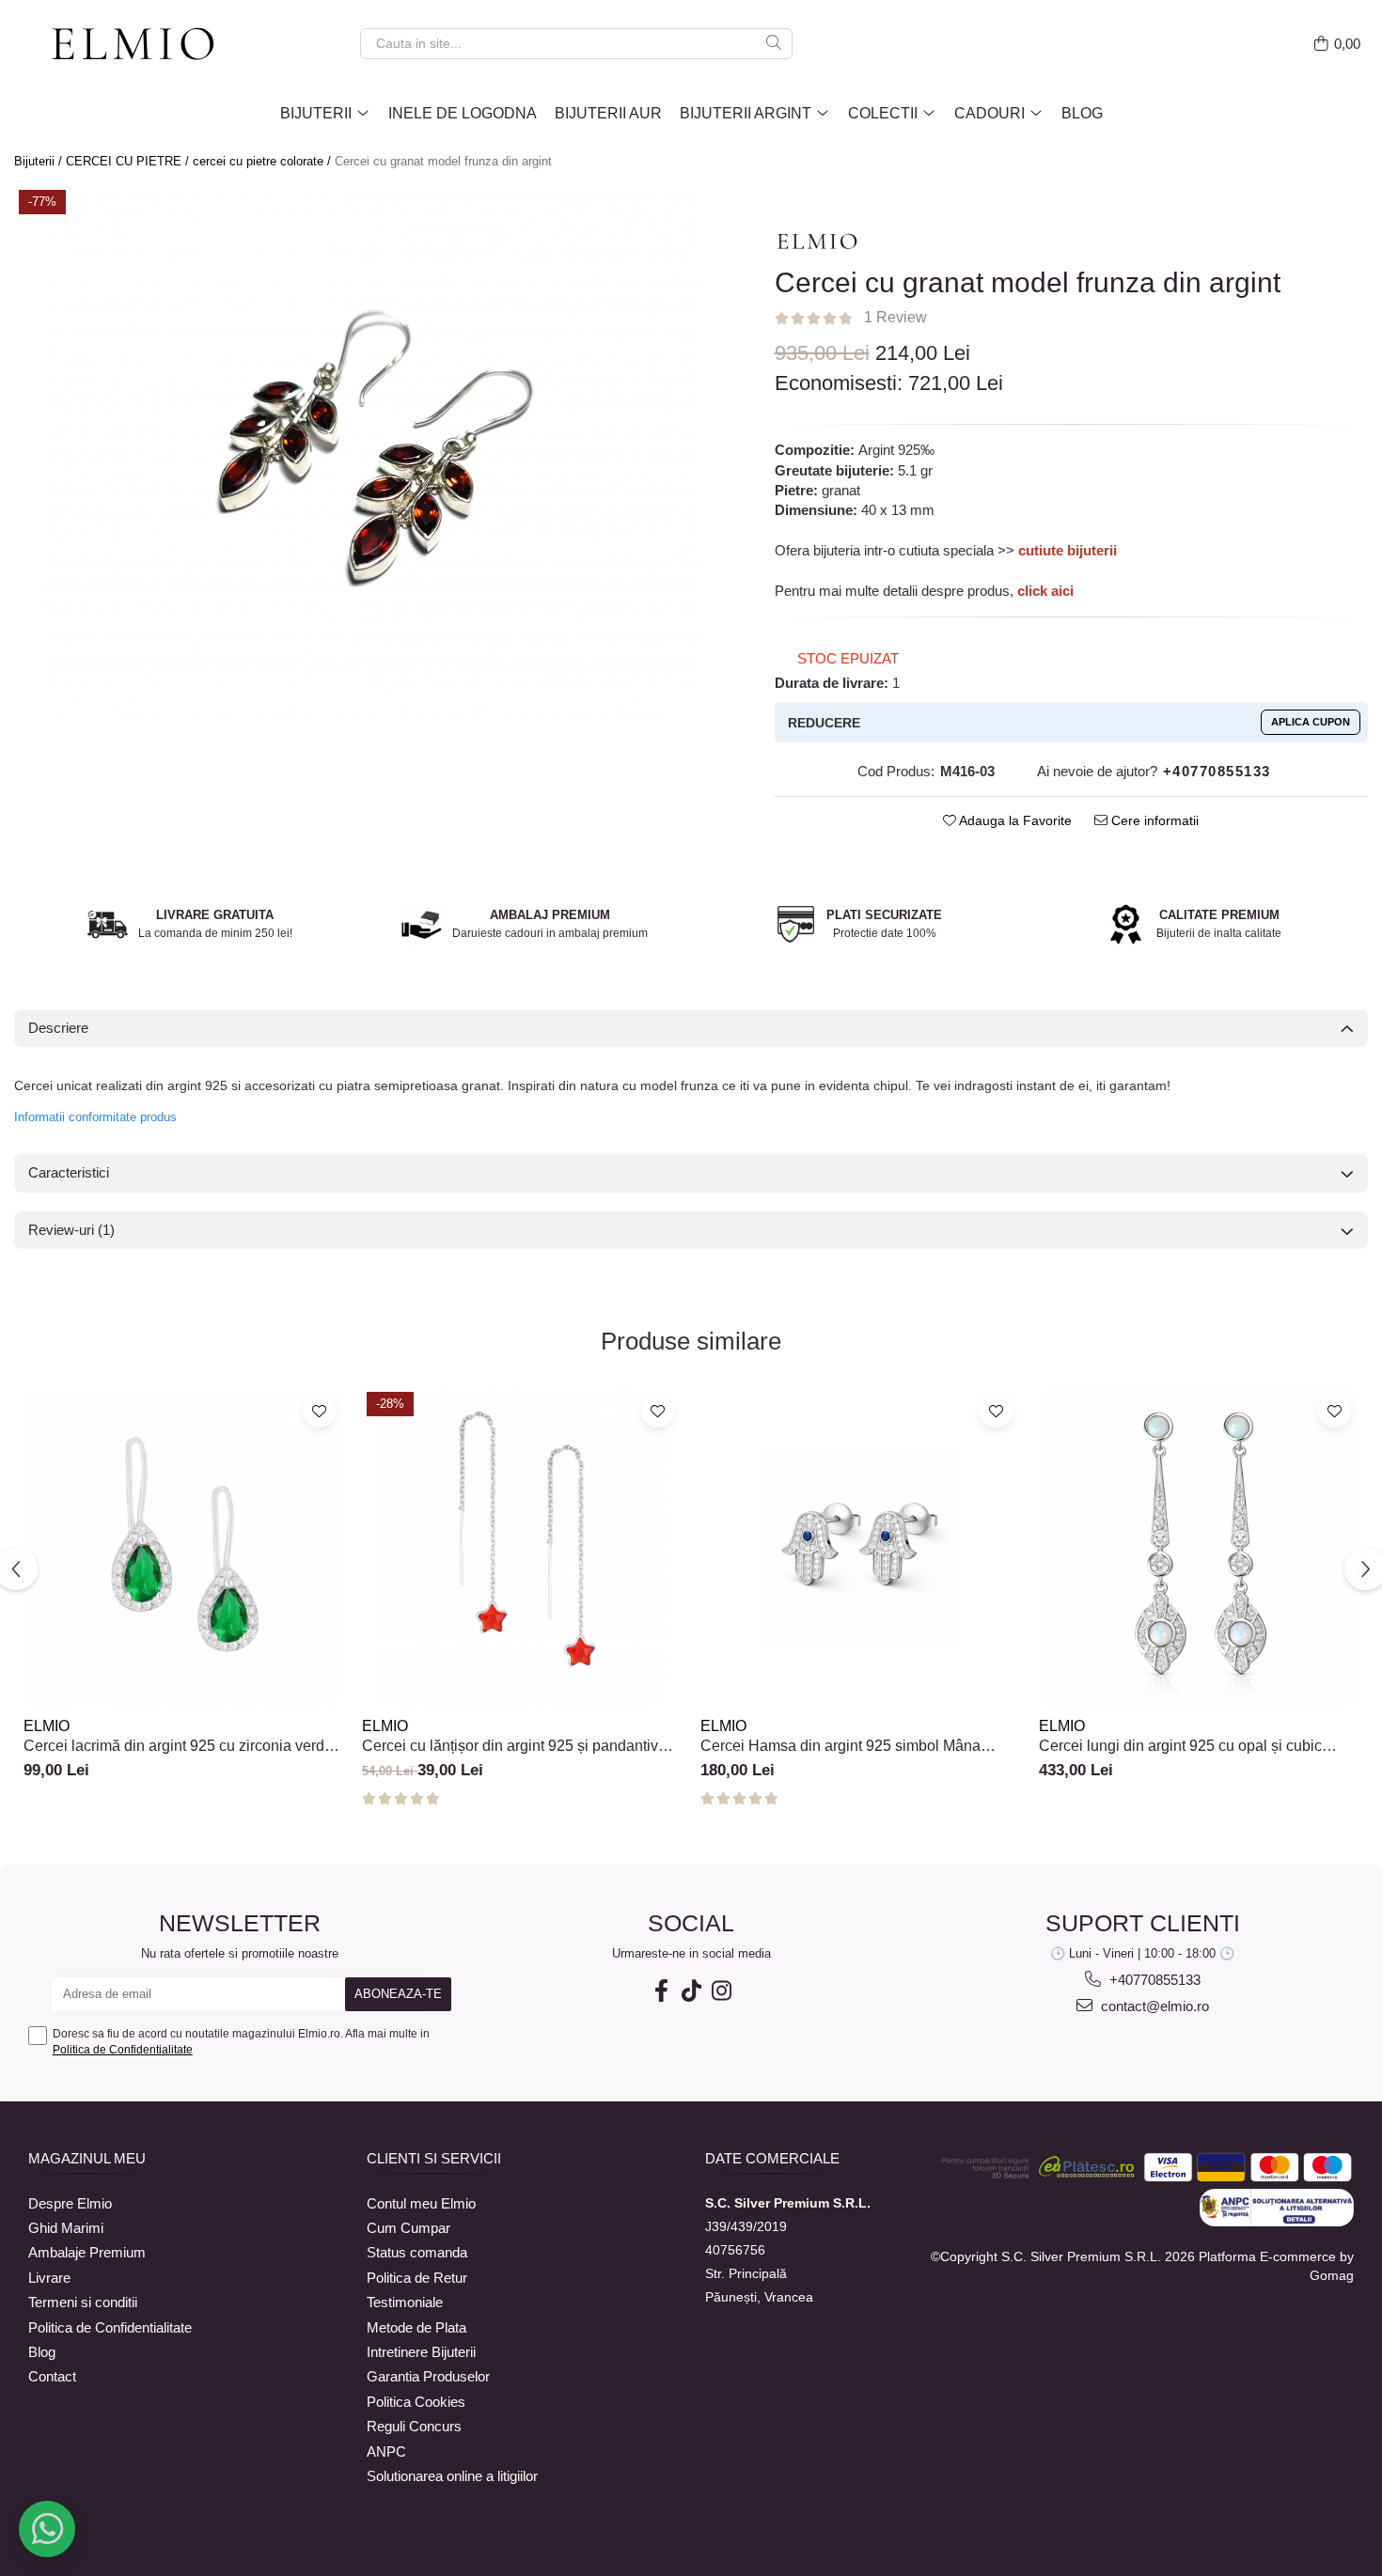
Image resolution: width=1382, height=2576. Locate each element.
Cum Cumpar (408, 2228)
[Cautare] (774, 44)
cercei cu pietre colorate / (264, 161)
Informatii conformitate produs (95, 1117)
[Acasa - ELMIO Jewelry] (141, 45)
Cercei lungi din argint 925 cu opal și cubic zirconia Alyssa (1180, 1746)
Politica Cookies (416, 2402)
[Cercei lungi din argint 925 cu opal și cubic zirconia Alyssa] (1199, 1547)
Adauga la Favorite (1014, 820)
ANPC (386, 2451)
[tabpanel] (371, 452)
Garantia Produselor (428, 2376)
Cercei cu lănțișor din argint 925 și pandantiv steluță (510, 1746)
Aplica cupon (1311, 722)
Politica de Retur (417, 2278)
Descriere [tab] (58, 1028)
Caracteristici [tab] (69, 1172)
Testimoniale (405, 2302)
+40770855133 (1153, 1980)
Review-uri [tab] (71, 1230)
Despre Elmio (70, 2203)
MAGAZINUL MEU (87, 2158)
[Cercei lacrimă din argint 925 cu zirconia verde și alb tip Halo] (183, 1547)
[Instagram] (721, 1991)
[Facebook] (661, 1991)
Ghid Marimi (66, 2228)
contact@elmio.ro (1153, 2006)
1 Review (895, 317)
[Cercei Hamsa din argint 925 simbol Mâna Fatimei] (860, 1547)
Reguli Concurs (414, 2426)
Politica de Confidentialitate (123, 2050)
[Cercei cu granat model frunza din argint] (371, 452)
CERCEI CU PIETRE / (129, 161)
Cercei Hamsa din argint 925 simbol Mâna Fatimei (840, 1746)
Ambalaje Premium (87, 2252)
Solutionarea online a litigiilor (452, 2476)
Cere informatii (1153, 820)
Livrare (49, 2278)
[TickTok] (691, 1991)
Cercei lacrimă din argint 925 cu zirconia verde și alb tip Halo (178, 1746)
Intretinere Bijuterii (421, 2352)
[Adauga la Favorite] (319, 1411)
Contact (52, 2376)
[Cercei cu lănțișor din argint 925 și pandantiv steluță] (522, 1547)
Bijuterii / (40, 161)
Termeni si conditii (83, 2302)
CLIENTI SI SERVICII (434, 2158)
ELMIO (47, 1726)
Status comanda (417, 2252)
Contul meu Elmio (421, 2203)
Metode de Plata (416, 2327)
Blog (1082, 113)
